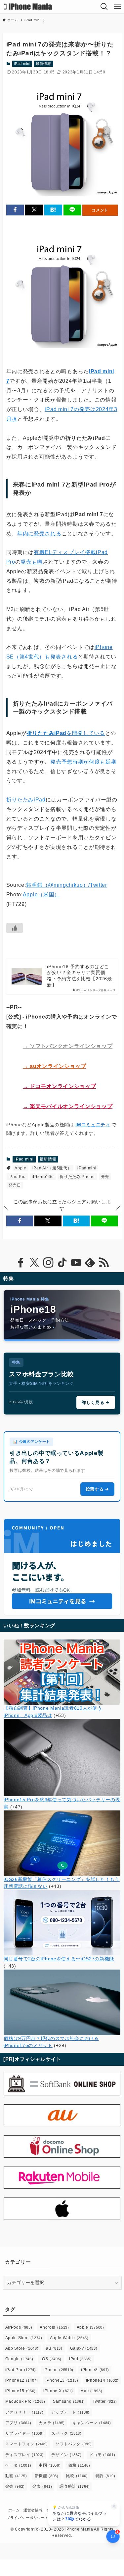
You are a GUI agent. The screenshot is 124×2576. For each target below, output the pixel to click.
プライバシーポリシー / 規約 (31, 2518)
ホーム (14, 2510)
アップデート (70, 2412)
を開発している (66, 733)
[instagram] (48, 1263)
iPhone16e (43, 1177)
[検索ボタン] (104, 7)
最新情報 (43, 64)
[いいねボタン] (15, 928)
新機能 (47, 2476)
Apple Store (24, 2338)
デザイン (66, 2455)
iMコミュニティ (93, 1125)
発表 (42, 2486)
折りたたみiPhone (77, 1177)
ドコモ (102, 2455)
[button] (15, 210)
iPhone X (58, 2391)
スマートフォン (27, 2444)
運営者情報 (33, 2510)
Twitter (105, 2401)
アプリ (18, 2423)
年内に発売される (39, 533)
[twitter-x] (34, 1263)
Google (19, 2359)
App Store (22, 2348)
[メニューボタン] (117, 7)
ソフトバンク (74, 2444)
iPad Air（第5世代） (52, 1168)
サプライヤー (25, 2433)
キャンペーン (92, 2423)
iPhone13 (62, 2380)
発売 (105, 1177)
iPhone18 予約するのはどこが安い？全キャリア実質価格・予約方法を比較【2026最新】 (79, 976)
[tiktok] (62, 1263)
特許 (105, 2476)
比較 (77, 2476)
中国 (50, 2465)
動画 (16, 2476)
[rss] (104, 1263)
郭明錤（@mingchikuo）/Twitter (66, 885)
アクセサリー (24, 2412)
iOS (51, 2359)
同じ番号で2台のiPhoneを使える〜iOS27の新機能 (59, 1959)
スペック (66, 2433)
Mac (91, 2391)
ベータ (18, 2465)
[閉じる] (114, 2506)
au (54, 2348)
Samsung (69, 2401)
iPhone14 (102, 2380)
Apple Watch (69, 2338)
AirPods (19, 2327)
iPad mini (22, 64)
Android (54, 2327)
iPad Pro (17, 1177)
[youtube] (76, 1263)
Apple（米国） (41, 895)
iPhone (59, 2370)
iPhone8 (95, 2370)
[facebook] (21, 1263)
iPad (80, 2359)
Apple (20, 1168)
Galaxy (84, 2348)
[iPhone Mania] (28, 7)
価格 (79, 2465)
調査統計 (75, 2486)
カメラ (52, 2423)
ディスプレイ (25, 2455)
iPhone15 (21, 2391)
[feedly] (90, 1263)
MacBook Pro (25, 2401)
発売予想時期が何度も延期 (83, 762)
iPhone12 (22, 2380)
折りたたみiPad (26, 800)
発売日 (15, 1185)
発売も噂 (32, 562)
